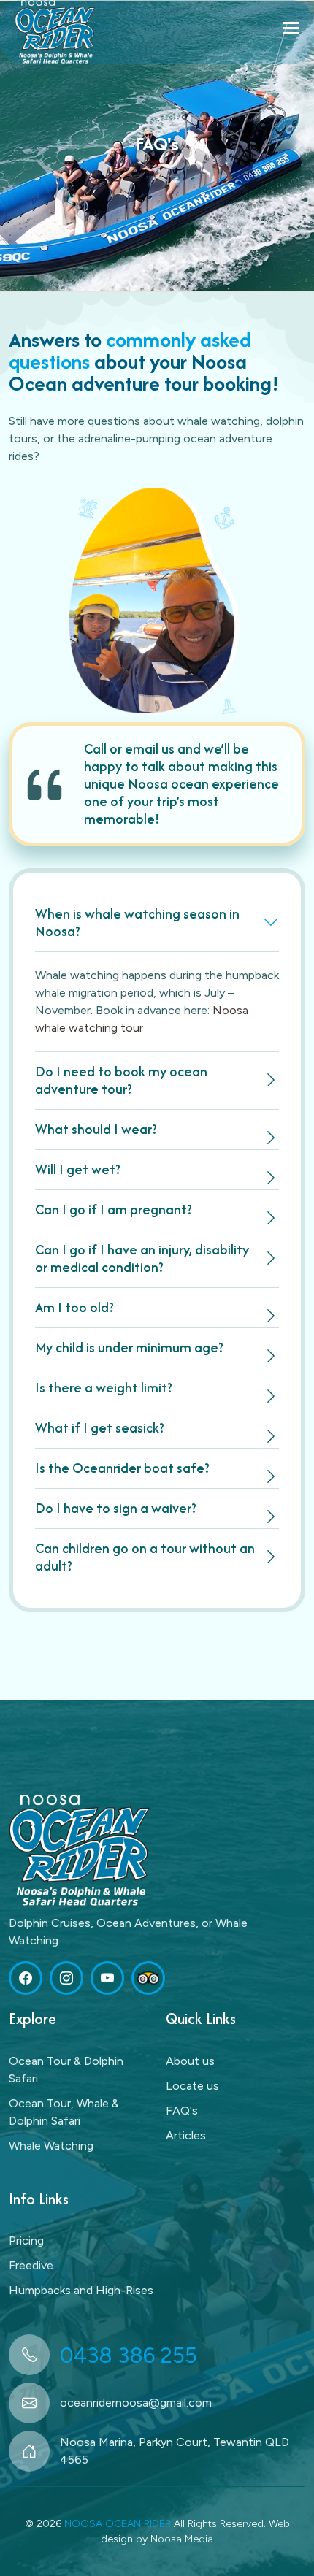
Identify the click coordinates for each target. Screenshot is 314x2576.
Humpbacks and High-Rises (81, 2290)
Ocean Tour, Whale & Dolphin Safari (64, 2112)
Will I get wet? (78, 1169)
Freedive (31, 2265)
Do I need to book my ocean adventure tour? (121, 1080)
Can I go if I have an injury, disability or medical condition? (142, 1258)
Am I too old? (74, 1307)
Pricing (26, 2240)
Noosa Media (182, 2539)
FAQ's (182, 2111)
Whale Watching (51, 2146)
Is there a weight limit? (104, 1388)
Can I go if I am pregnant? (114, 1210)
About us (190, 2061)
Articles (186, 2135)
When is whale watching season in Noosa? (137, 923)
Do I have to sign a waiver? (116, 1508)
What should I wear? (96, 1129)
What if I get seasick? (100, 1428)
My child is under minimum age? (129, 1348)
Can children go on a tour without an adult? (145, 1557)
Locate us (192, 2086)
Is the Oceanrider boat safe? (122, 1468)
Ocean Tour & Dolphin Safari (66, 2070)
